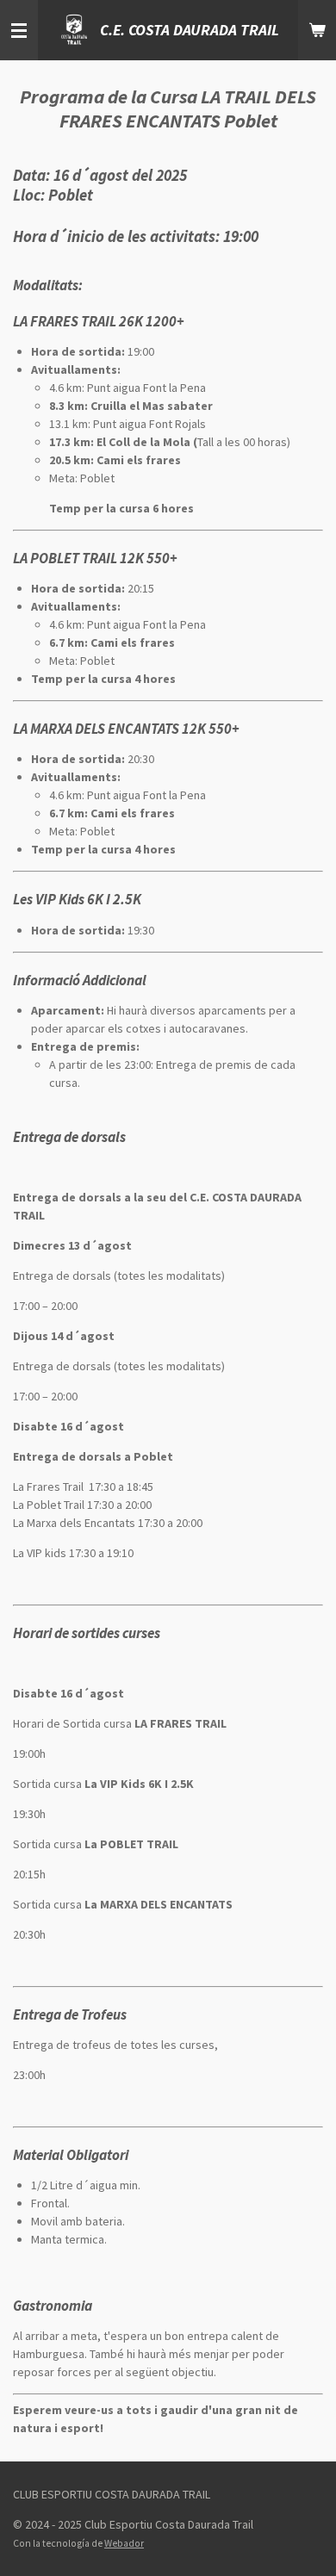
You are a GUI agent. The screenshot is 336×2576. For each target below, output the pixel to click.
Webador (124, 2543)
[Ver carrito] (317, 30)
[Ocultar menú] (19, 30)
